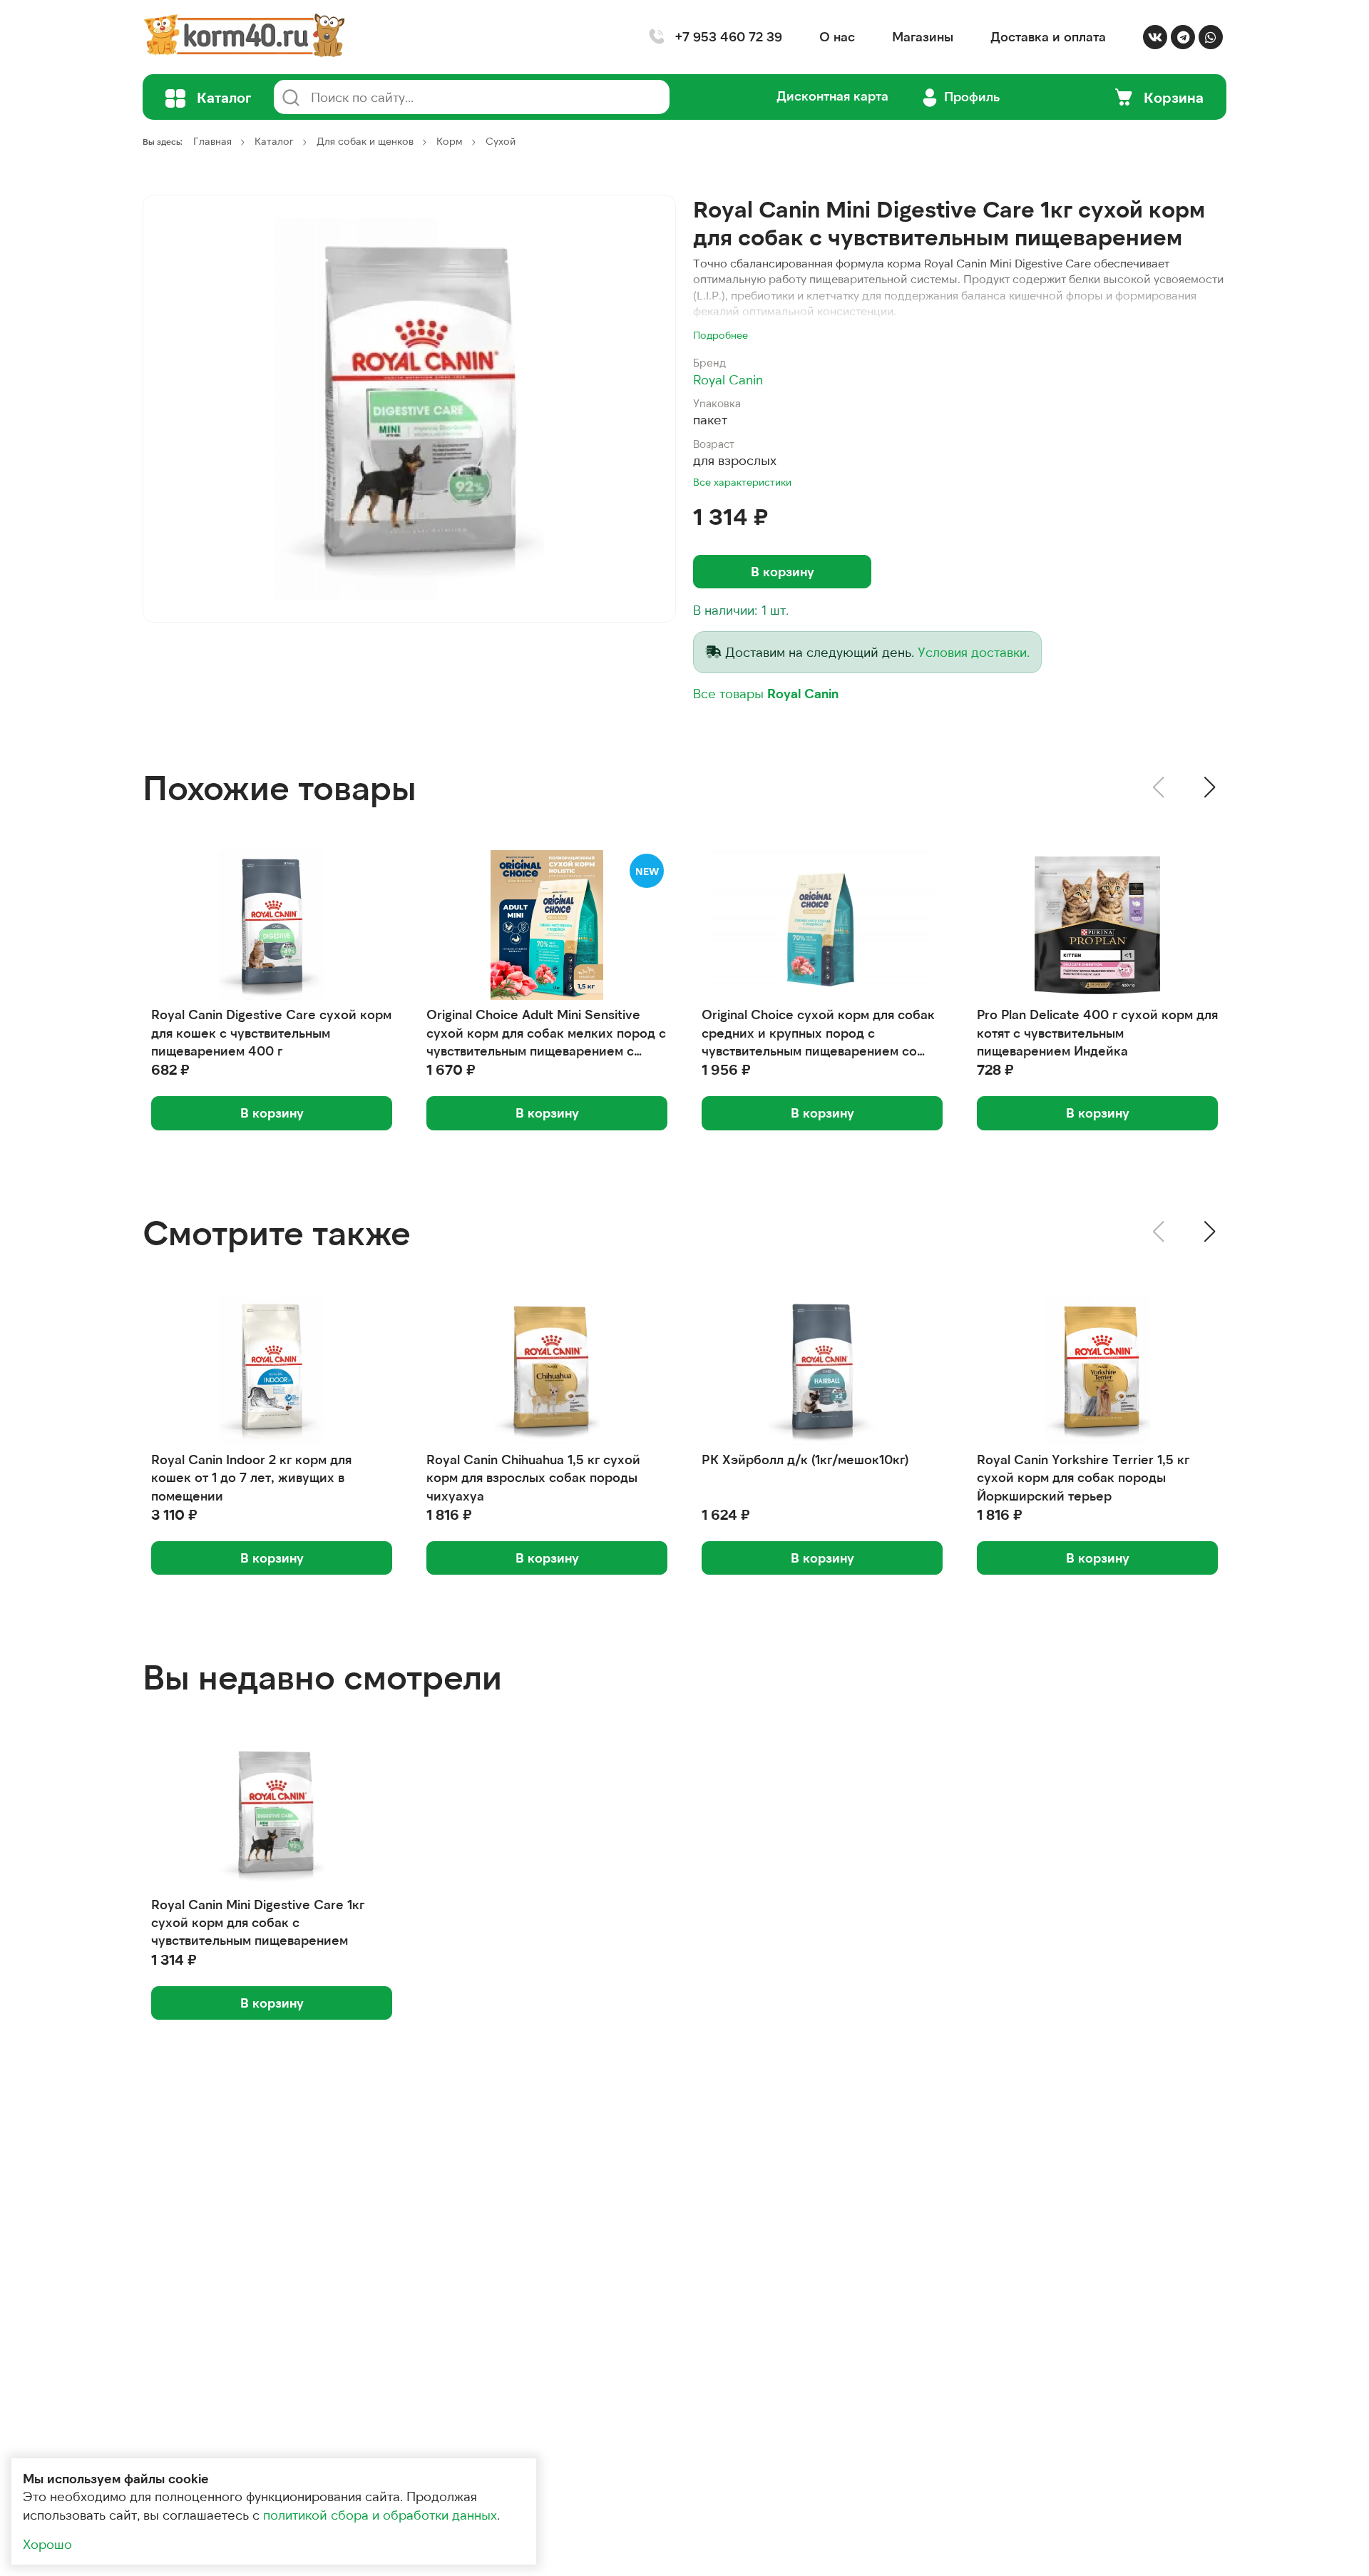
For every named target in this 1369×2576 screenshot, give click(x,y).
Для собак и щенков (365, 141)
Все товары (766, 693)
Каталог (274, 141)
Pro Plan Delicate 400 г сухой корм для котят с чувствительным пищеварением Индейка (1097, 1032)
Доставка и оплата (1048, 36)
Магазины (923, 36)
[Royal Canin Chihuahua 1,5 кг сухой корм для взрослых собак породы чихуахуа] (547, 1370)
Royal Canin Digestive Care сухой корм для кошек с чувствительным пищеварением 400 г (271, 1032)
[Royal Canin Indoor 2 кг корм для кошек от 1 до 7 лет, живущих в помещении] (272, 1370)
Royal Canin (728, 379)
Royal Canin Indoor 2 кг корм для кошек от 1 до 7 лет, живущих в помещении (251, 1477)
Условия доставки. (974, 652)
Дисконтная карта (832, 96)
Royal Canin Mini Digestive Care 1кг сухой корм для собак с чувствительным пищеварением (258, 1922)
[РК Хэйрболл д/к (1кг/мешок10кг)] (822, 1370)
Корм (450, 141)
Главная (212, 141)
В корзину (783, 571)
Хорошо (47, 2544)
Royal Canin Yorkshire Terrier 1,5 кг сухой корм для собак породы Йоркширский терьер (1083, 1477)
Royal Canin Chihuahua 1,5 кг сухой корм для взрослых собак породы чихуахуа (533, 1477)
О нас (837, 36)
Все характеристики (742, 482)
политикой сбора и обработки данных (380, 2515)
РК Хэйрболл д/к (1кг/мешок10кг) (805, 1459)
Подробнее (721, 335)
